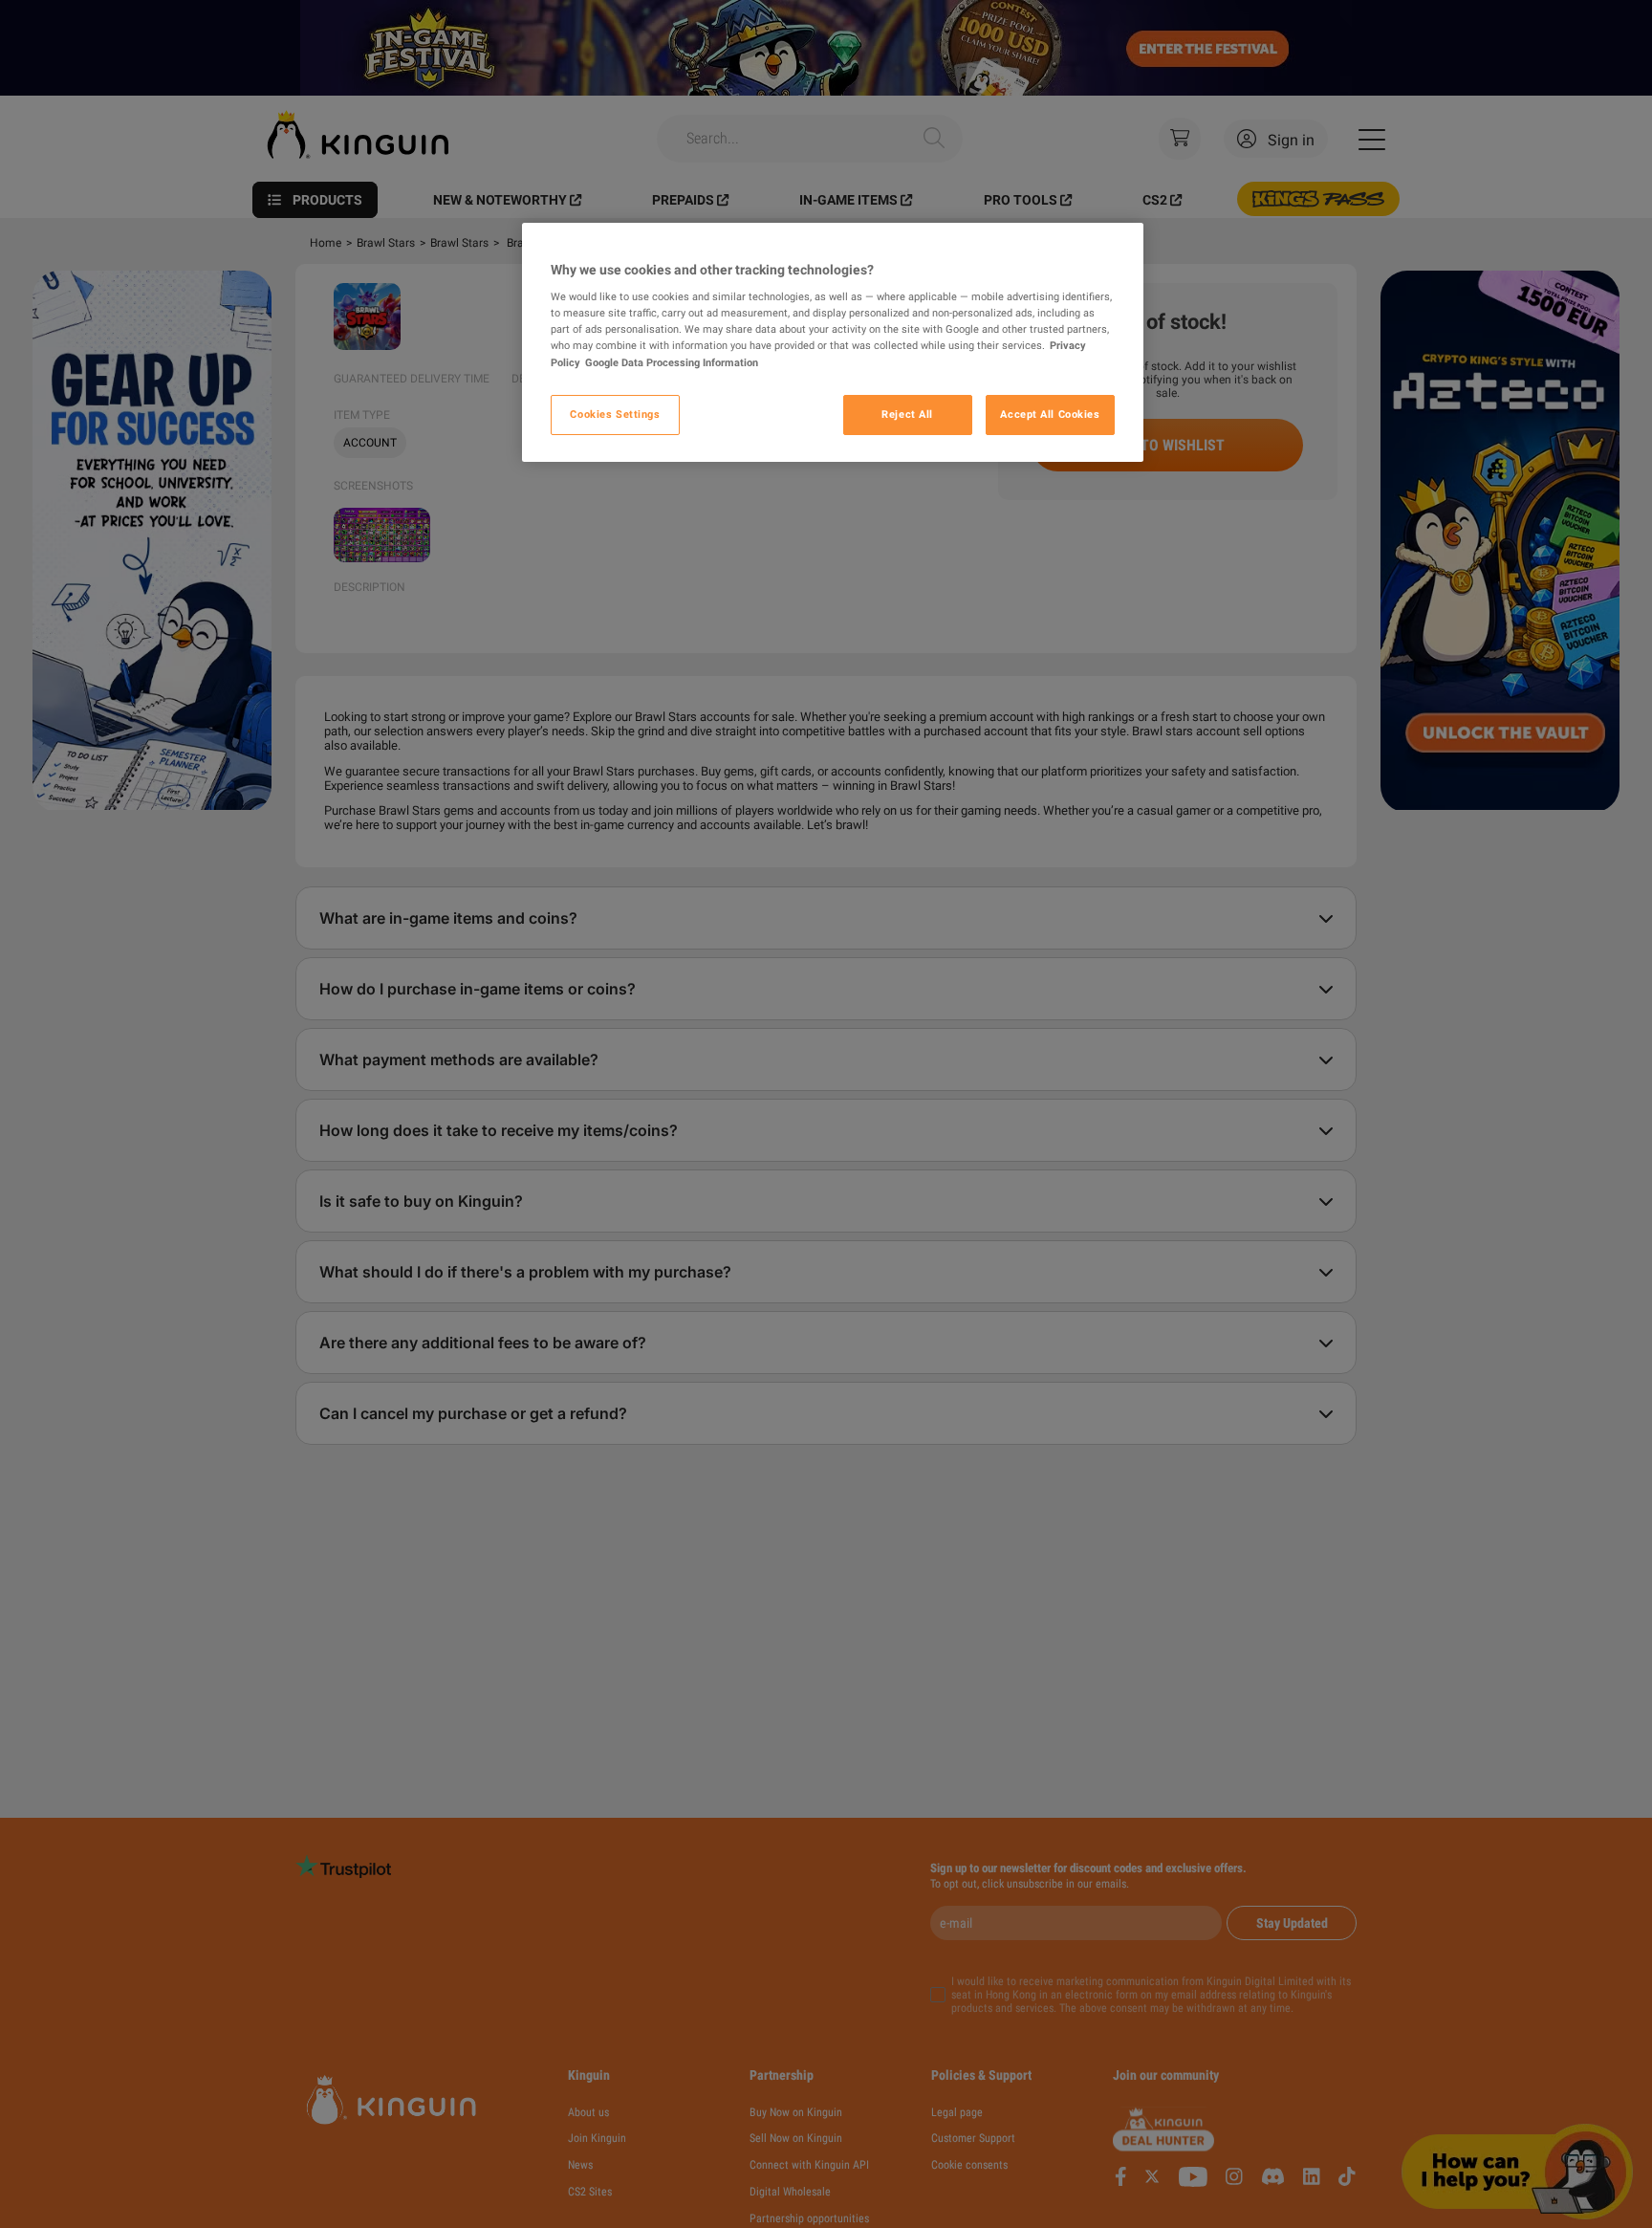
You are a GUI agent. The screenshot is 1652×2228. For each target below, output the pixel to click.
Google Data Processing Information (672, 362)
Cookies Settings (615, 414)
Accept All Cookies (1050, 414)
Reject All (907, 414)
